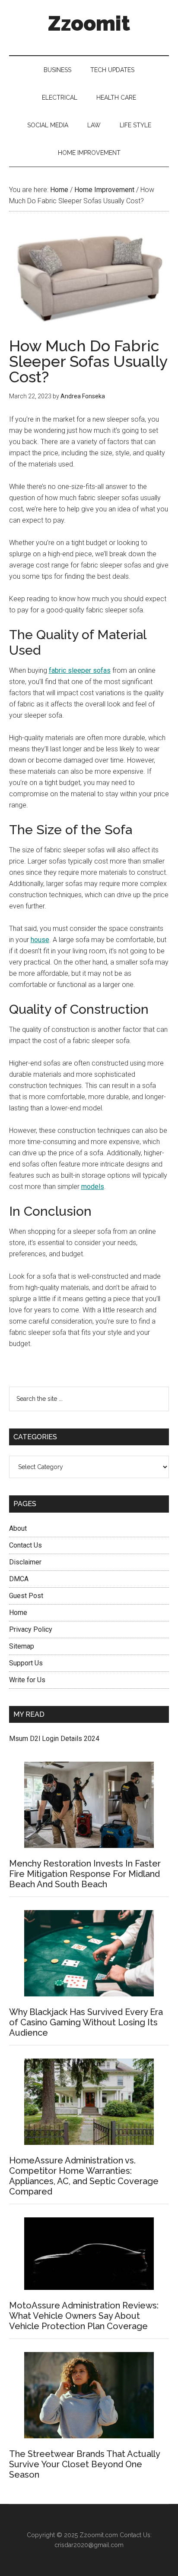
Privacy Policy (31, 1629)
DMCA (19, 1579)
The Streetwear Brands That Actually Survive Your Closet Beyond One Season (84, 2464)
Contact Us (25, 1545)
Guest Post (26, 1596)
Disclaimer (25, 1562)
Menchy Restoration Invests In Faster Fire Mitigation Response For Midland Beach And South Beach (85, 1874)
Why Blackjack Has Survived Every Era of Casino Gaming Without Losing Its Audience (86, 2022)
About (18, 1528)
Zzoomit (89, 23)
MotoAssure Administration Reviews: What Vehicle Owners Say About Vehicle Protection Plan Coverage (84, 2316)
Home (18, 1613)
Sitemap (22, 1646)
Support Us (26, 1663)
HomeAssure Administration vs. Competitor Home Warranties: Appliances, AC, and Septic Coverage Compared (84, 2176)
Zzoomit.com (99, 2535)
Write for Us (27, 1680)
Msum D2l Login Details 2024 (54, 1739)
